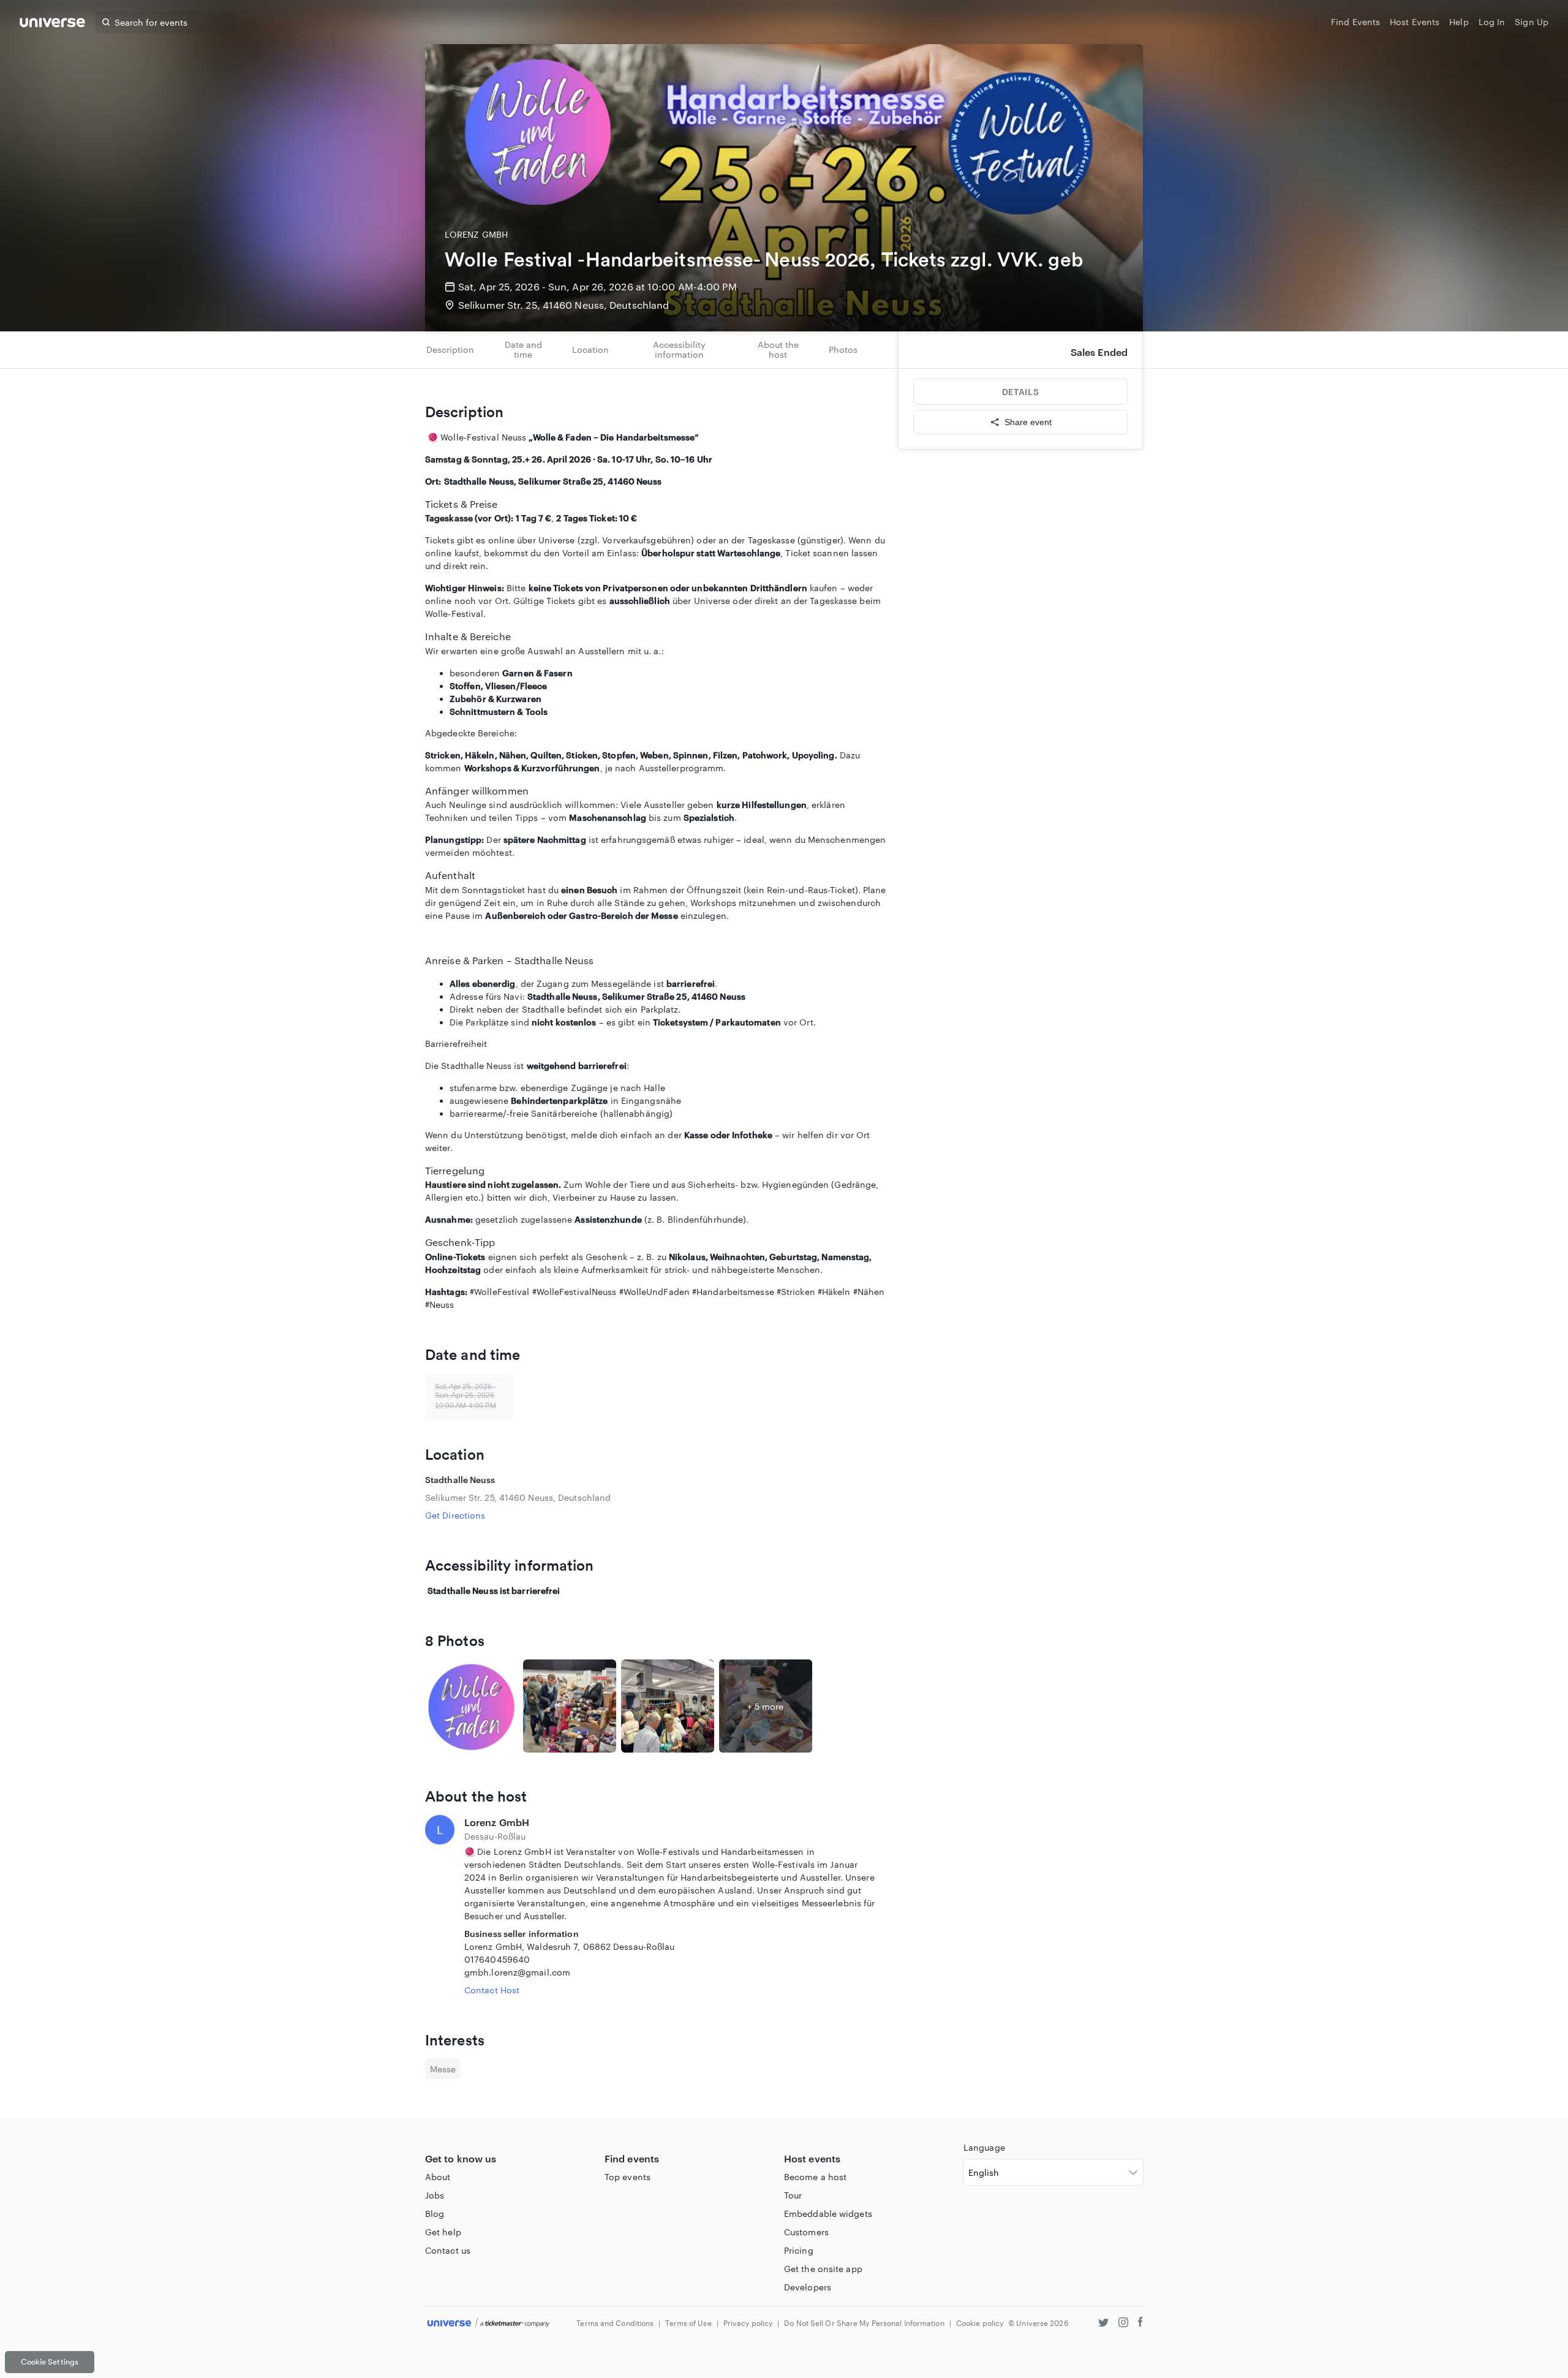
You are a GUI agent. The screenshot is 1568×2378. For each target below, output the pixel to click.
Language (984, 2147)
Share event (1028, 422)
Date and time (523, 349)
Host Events (1415, 22)
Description (450, 349)
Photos (843, 349)
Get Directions (455, 1515)
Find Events (1355, 22)
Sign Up (1532, 22)
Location (590, 349)
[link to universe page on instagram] (1123, 2324)
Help (1459, 22)
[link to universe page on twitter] (1103, 2324)
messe (443, 2069)
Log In (1492, 22)
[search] (106, 22)
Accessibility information (679, 349)
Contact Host (492, 1990)
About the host (778, 349)
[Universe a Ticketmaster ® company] (488, 2323)
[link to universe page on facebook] (1140, 2324)
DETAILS (1020, 392)
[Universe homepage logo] (52, 24)
